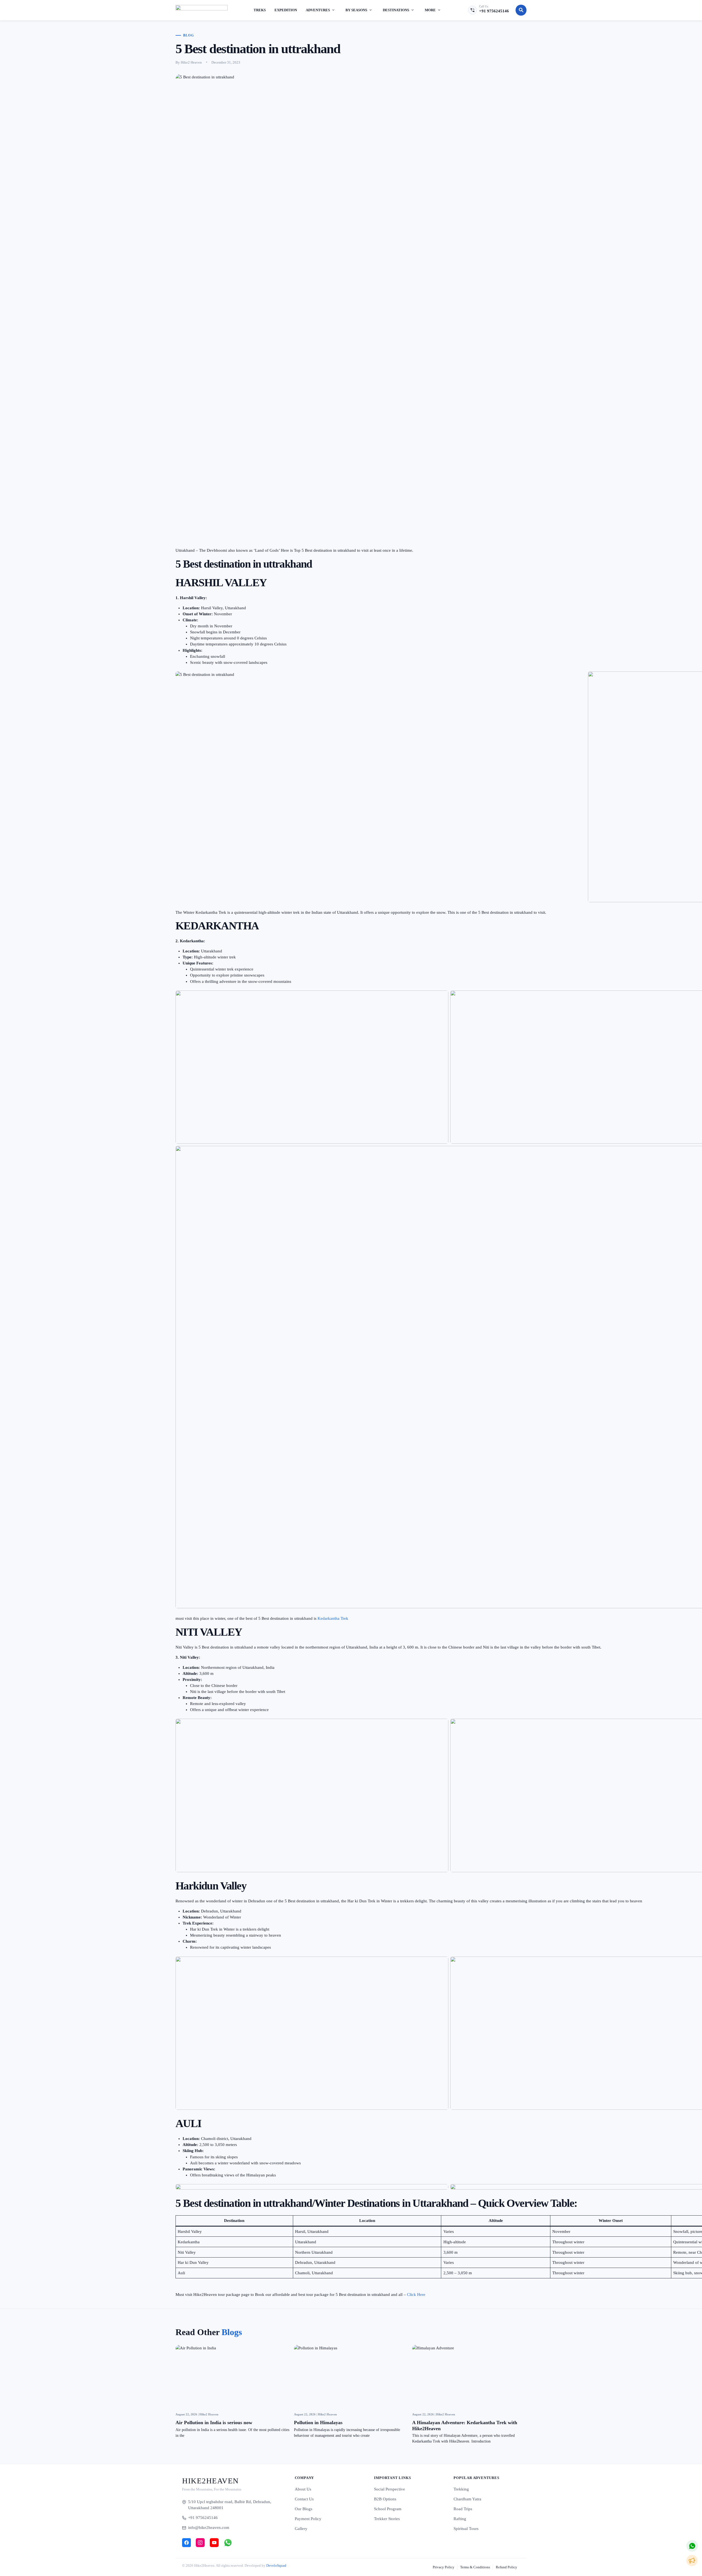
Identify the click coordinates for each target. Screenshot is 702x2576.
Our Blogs (304, 2509)
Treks (260, 10)
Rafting (460, 2519)
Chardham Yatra (467, 2499)
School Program (388, 2509)
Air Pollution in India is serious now (214, 2423)
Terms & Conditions (475, 2567)
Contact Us (304, 2499)
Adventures (318, 10)
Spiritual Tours (466, 2529)
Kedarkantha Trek (333, 1618)
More (430, 10)
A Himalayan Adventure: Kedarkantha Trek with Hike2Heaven (465, 2426)
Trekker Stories (387, 2519)
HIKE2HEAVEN (210, 2481)
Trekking (461, 2489)
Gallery (301, 2529)
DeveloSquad (276, 2565)
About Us (303, 2489)
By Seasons (356, 10)
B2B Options (385, 2499)
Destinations (396, 10)
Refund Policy (506, 2567)
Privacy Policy (444, 2567)
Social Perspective (390, 2489)
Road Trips (463, 2509)
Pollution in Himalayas (318, 2423)
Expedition (286, 10)
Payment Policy (308, 2519)
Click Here (416, 2295)
